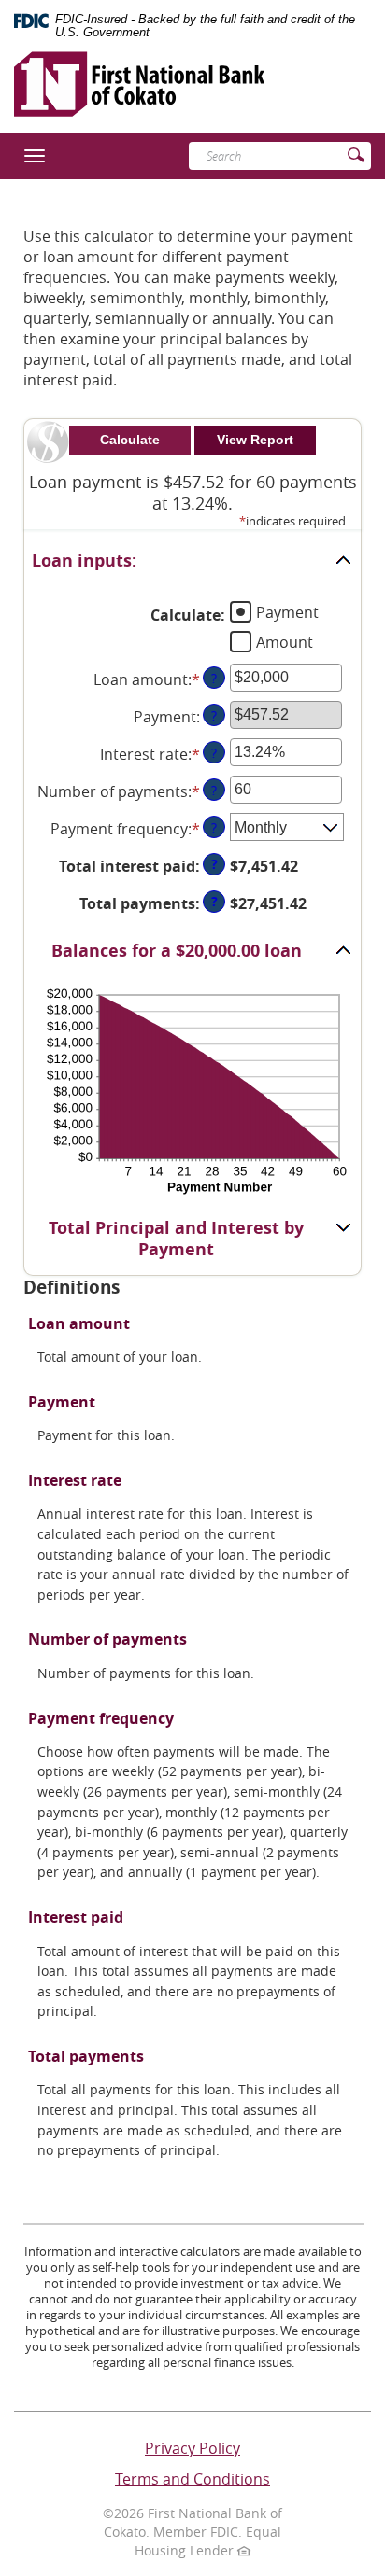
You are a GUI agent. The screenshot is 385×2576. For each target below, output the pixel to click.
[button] (192, 561)
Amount (285, 641)
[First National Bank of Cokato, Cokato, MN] (139, 77)
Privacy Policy (192, 2448)
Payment (287, 611)
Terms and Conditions (192, 2479)
